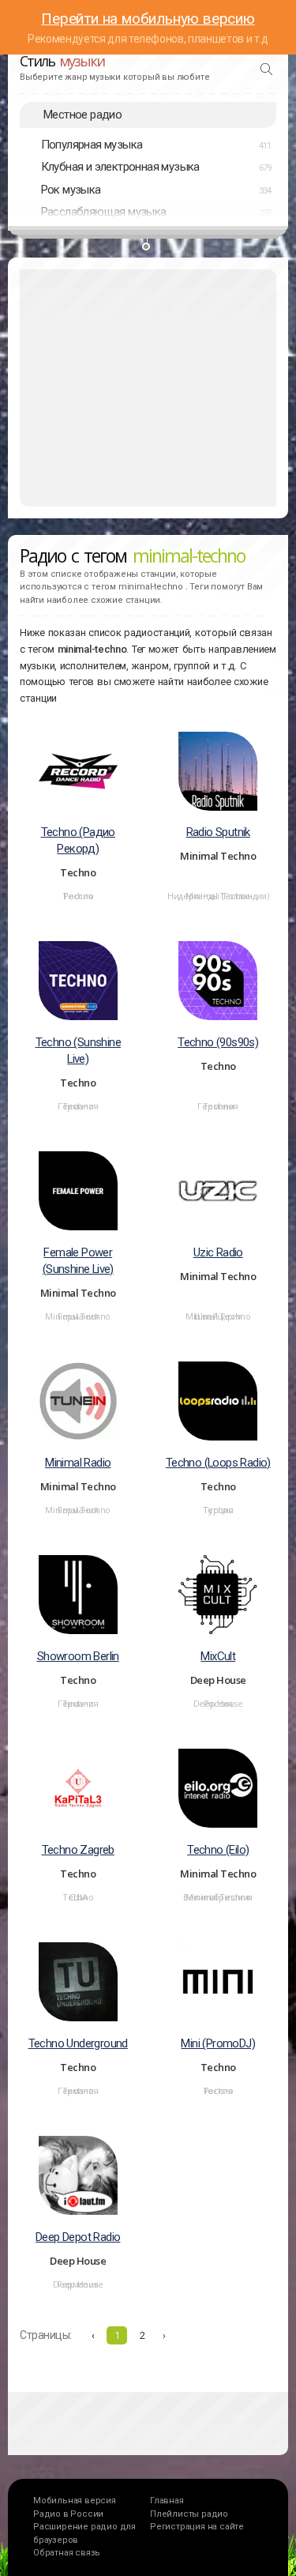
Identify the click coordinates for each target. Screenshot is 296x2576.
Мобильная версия (75, 2501)
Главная (167, 2501)
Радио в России (68, 2514)
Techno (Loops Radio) (218, 1463)
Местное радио (82, 115)
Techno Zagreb (78, 1850)
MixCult (218, 1656)
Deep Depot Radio (78, 2237)
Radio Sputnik (218, 832)
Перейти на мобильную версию (148, 19)
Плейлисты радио (189, 2514)
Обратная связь (67, 2553)
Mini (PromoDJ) (218, 2043)
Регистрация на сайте (197, 2527)
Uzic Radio (218, 1252)
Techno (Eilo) (218, 1850)
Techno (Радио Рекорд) (78, 840)
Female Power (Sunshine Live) (78, 1261)
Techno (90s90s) (218, 1042)
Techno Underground (78, 2043)
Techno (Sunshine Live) (78, 1051)
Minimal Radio (78, 1463)
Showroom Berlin (78, 1656)
